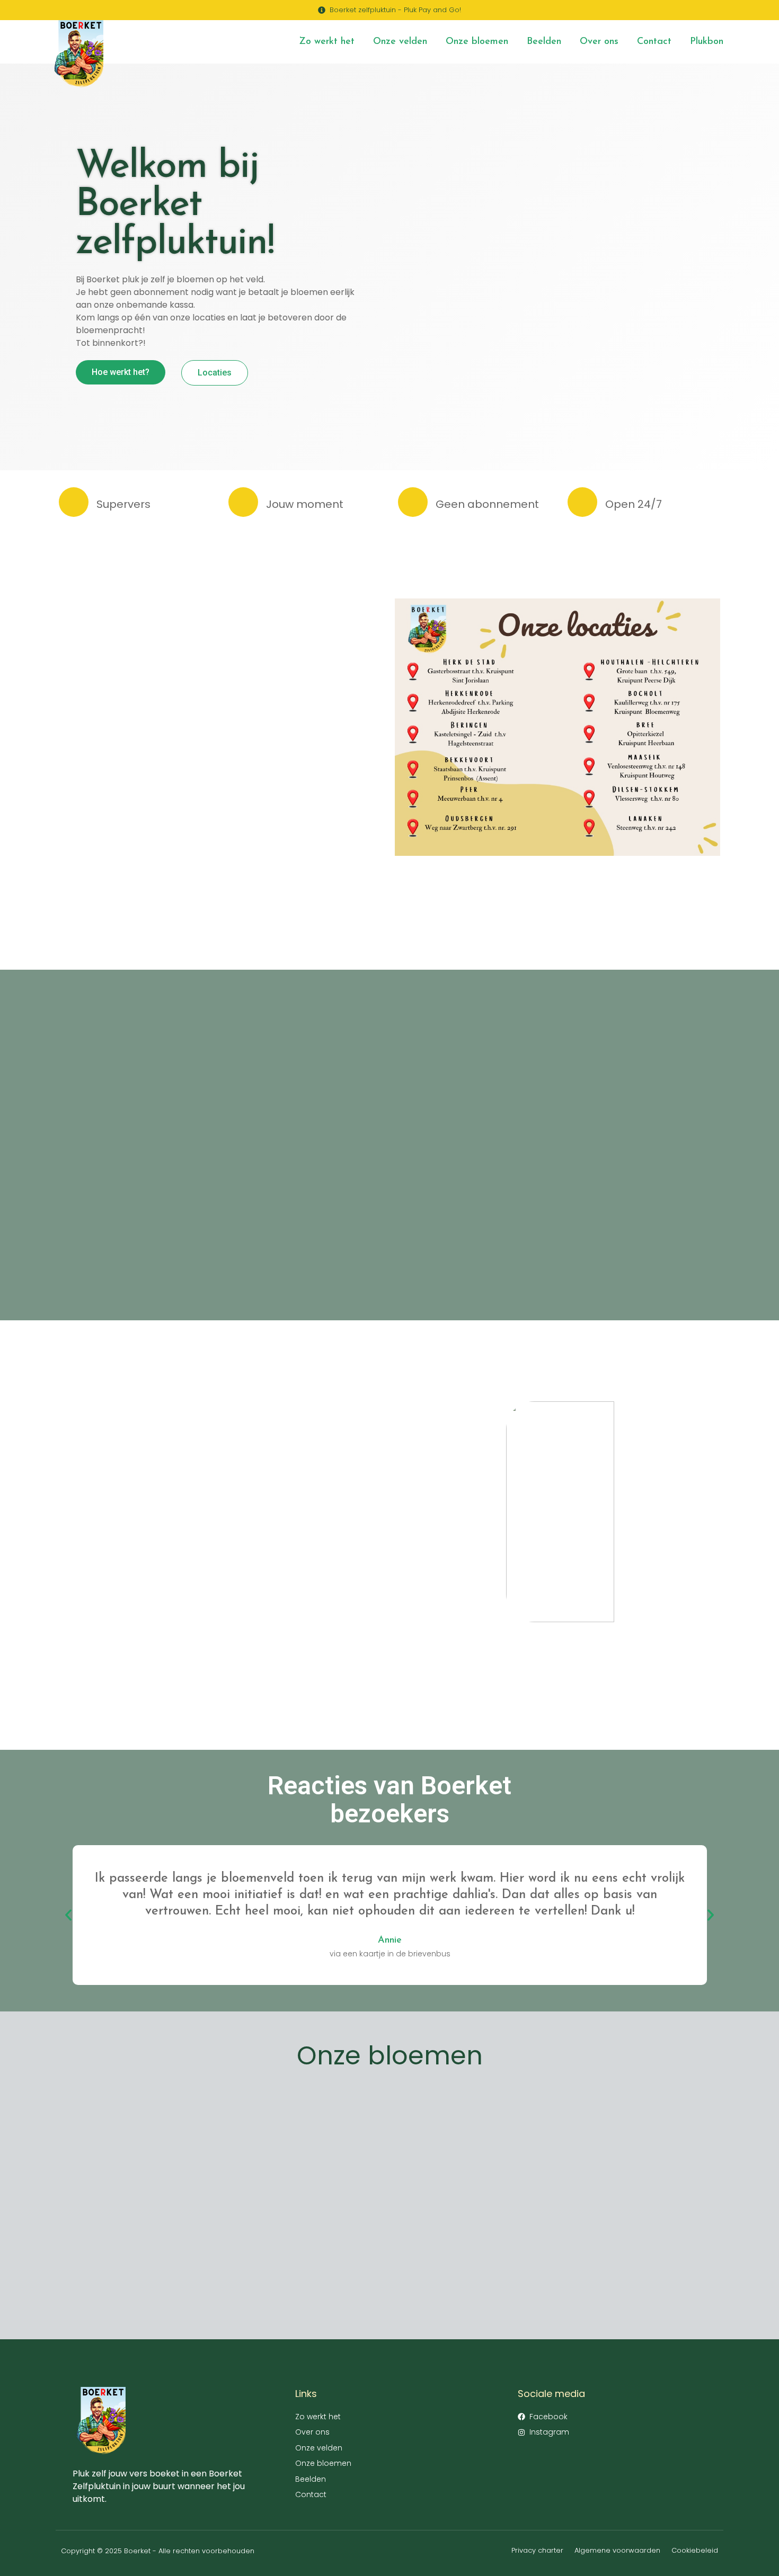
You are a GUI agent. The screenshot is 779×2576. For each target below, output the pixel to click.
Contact (654, 42)
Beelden (544, 42)
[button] (68, 1915)
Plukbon (707, 42)
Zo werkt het (327, 42)
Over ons (599, 42)
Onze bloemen (477, 42)
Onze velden (400, 42)
